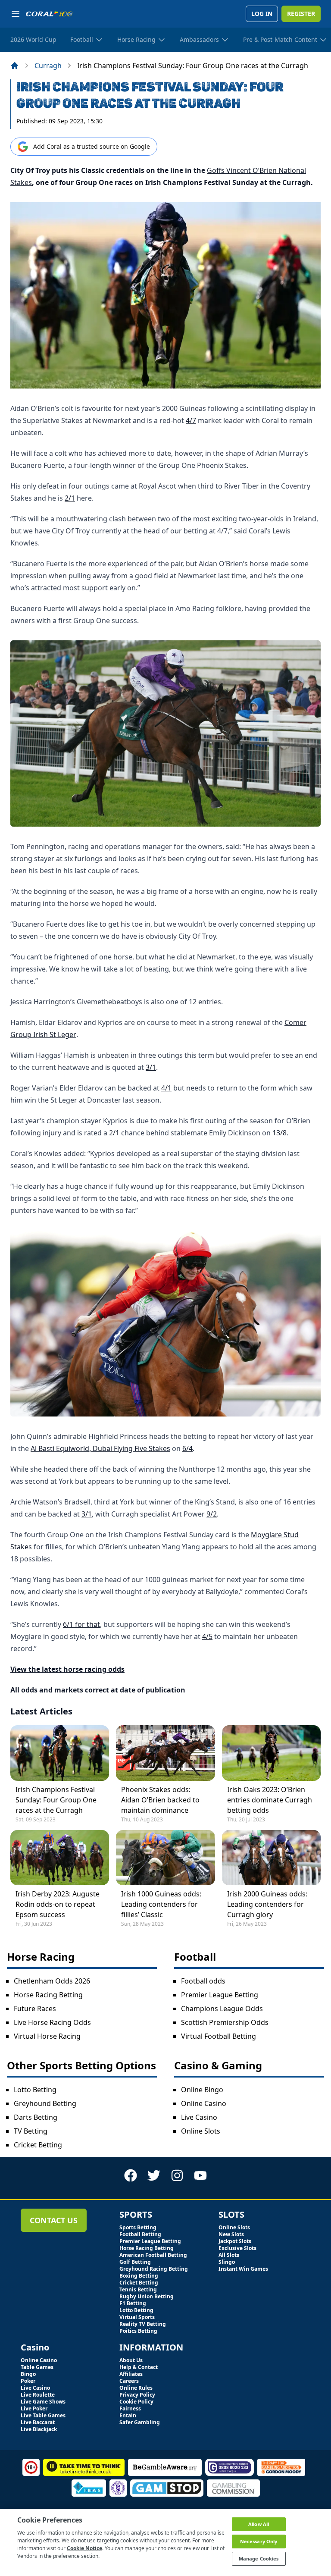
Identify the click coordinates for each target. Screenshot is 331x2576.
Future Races (35, 2009)
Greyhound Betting (45, 2103)
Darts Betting (36, 2117)
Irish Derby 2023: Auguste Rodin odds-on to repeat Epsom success (58, 1904)
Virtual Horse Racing (47, 2036)
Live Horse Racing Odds (52, 2022)
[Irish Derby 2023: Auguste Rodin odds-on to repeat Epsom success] (60, 1858)
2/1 (70, 498)
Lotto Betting (35, 2090)
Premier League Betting (220, 1995)
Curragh (48, 66)
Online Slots (201, 2131)
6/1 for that (81, 1624)
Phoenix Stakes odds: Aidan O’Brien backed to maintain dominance (160, 1800)
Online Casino (204, 2103)
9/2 (212, 1514)
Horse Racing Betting (48, 1995)
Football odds (203, 1981)
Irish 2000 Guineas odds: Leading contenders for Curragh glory (267, 1904)
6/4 (187, 1448)
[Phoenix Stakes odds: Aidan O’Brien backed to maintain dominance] (165, 1753)
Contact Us (54, 2220)
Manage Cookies (259, 2559)
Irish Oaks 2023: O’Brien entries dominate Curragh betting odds (270, 1800)
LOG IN (262, 14)
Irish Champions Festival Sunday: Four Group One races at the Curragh (56, 1800)
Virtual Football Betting (219, 2036)
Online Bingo (202, 2090)
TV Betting (31, 2131)
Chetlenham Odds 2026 (52, 1981)
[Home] (15, 66)
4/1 (166, 1088)
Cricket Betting (38, 2145)
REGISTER (301, 14)
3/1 (151, 1067)
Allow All (259, 2524)
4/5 (207, 1636)
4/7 (191, 420)
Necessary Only (259, 2541)
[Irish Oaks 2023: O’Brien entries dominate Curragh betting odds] (271, 1753)
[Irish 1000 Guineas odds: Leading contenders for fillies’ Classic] (165, 1858)
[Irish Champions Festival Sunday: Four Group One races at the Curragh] (60, 1753)
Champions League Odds (222, 2009)
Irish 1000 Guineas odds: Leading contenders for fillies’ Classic (161, 1904)
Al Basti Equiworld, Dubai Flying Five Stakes (100, 1448)
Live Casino (199, 2117)
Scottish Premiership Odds (225, 2022)
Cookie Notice (84, 2548)
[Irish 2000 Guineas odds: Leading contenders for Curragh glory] (271, 1858)
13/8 (279, 1133)
